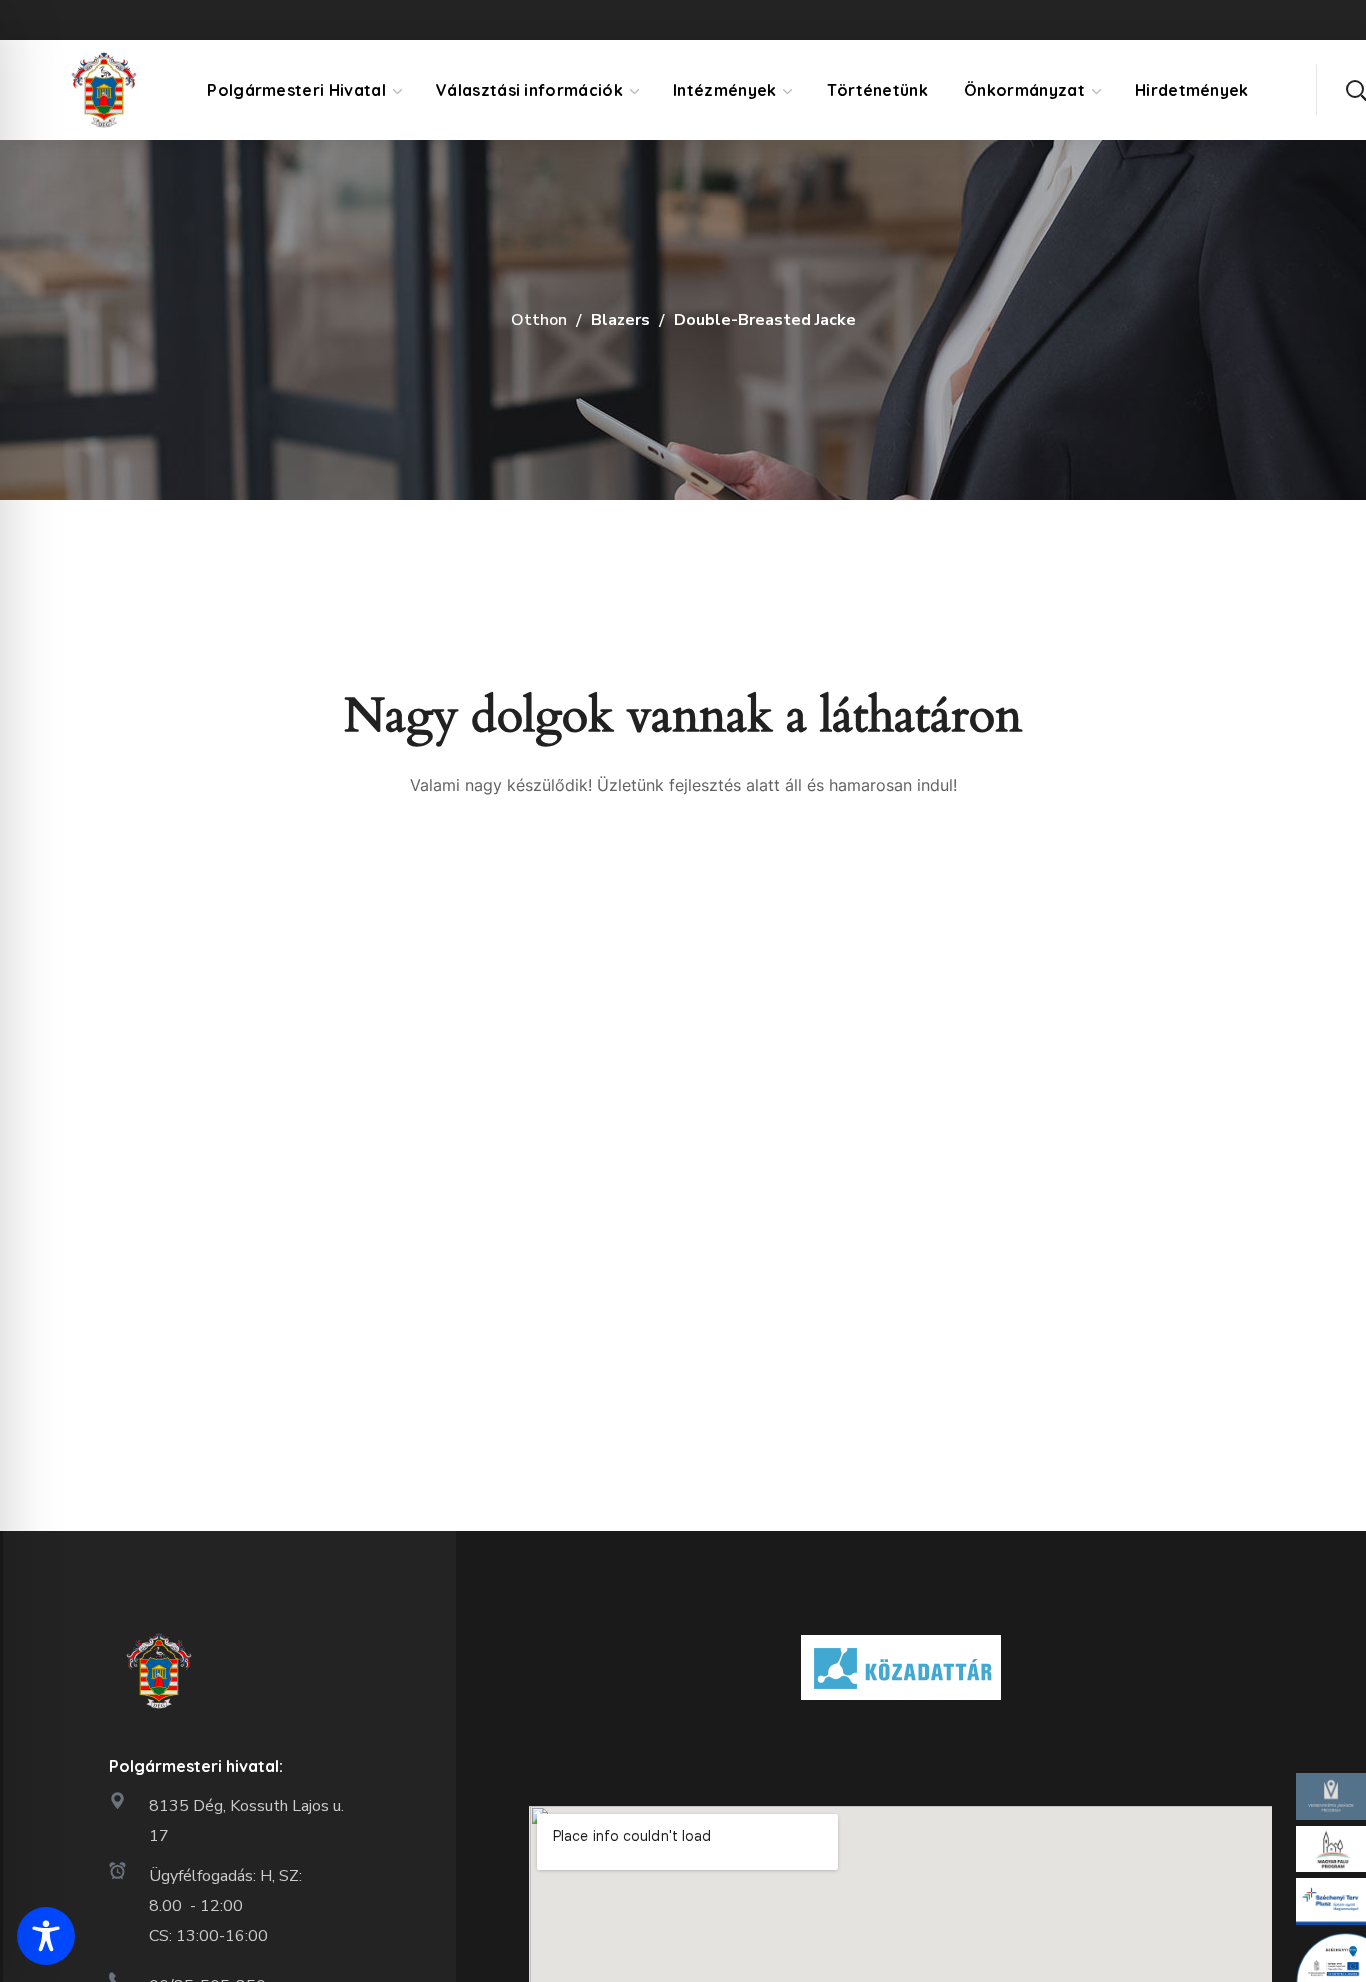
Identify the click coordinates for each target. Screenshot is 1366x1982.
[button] (1356, 90)
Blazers (620, 320)
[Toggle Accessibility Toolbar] (46, 1936)
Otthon (539, 320)
